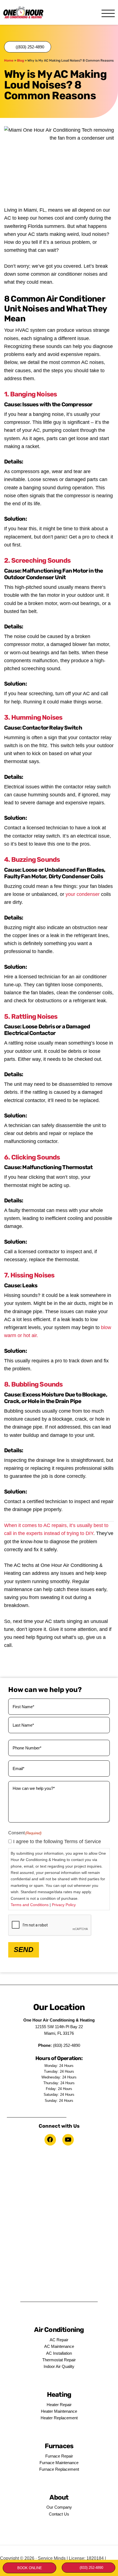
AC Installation (59, 2353)
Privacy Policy (64, 1905)
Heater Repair (59, 2405)
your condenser (83, 894)
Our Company (59, 2507)
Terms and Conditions (30, 1905)
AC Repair (59, 2340)
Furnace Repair (59, 2456)
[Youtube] (68, 2140)
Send (24, 1950)
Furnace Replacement (59, 2469)
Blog (20, 60)
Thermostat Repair (59, 2360)
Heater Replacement (59, 2418)
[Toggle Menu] (108, 14)
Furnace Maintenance (59, 2463)
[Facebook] (50, 2140)
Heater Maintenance (59, 2411)
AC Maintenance (59, 2346)
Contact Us (59, 2514)
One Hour (23, 12)
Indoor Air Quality (59, 2366)
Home (9, 60)
